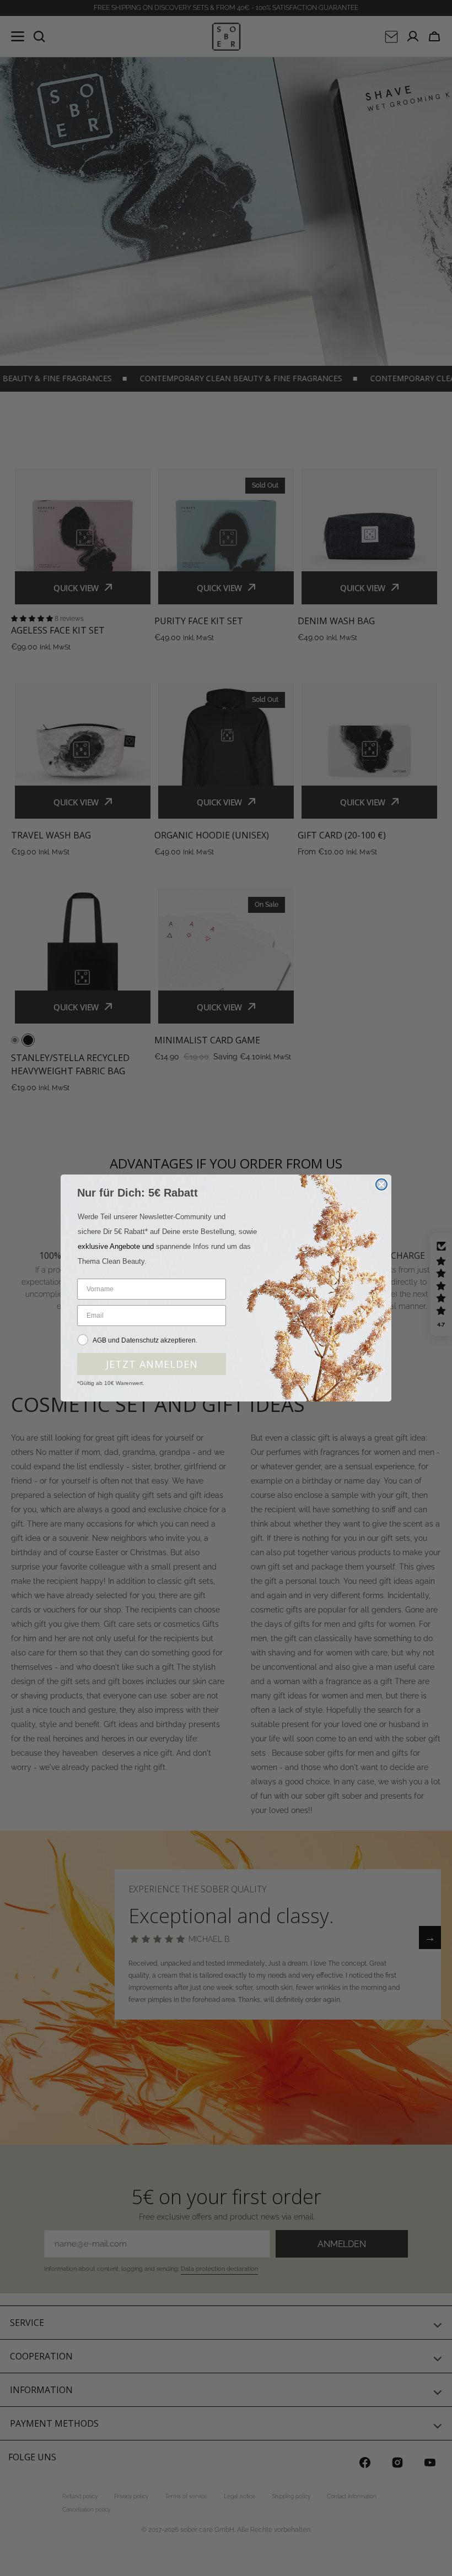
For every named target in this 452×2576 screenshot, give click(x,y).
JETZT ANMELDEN (152, 1364)
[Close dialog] (381, 1184)
